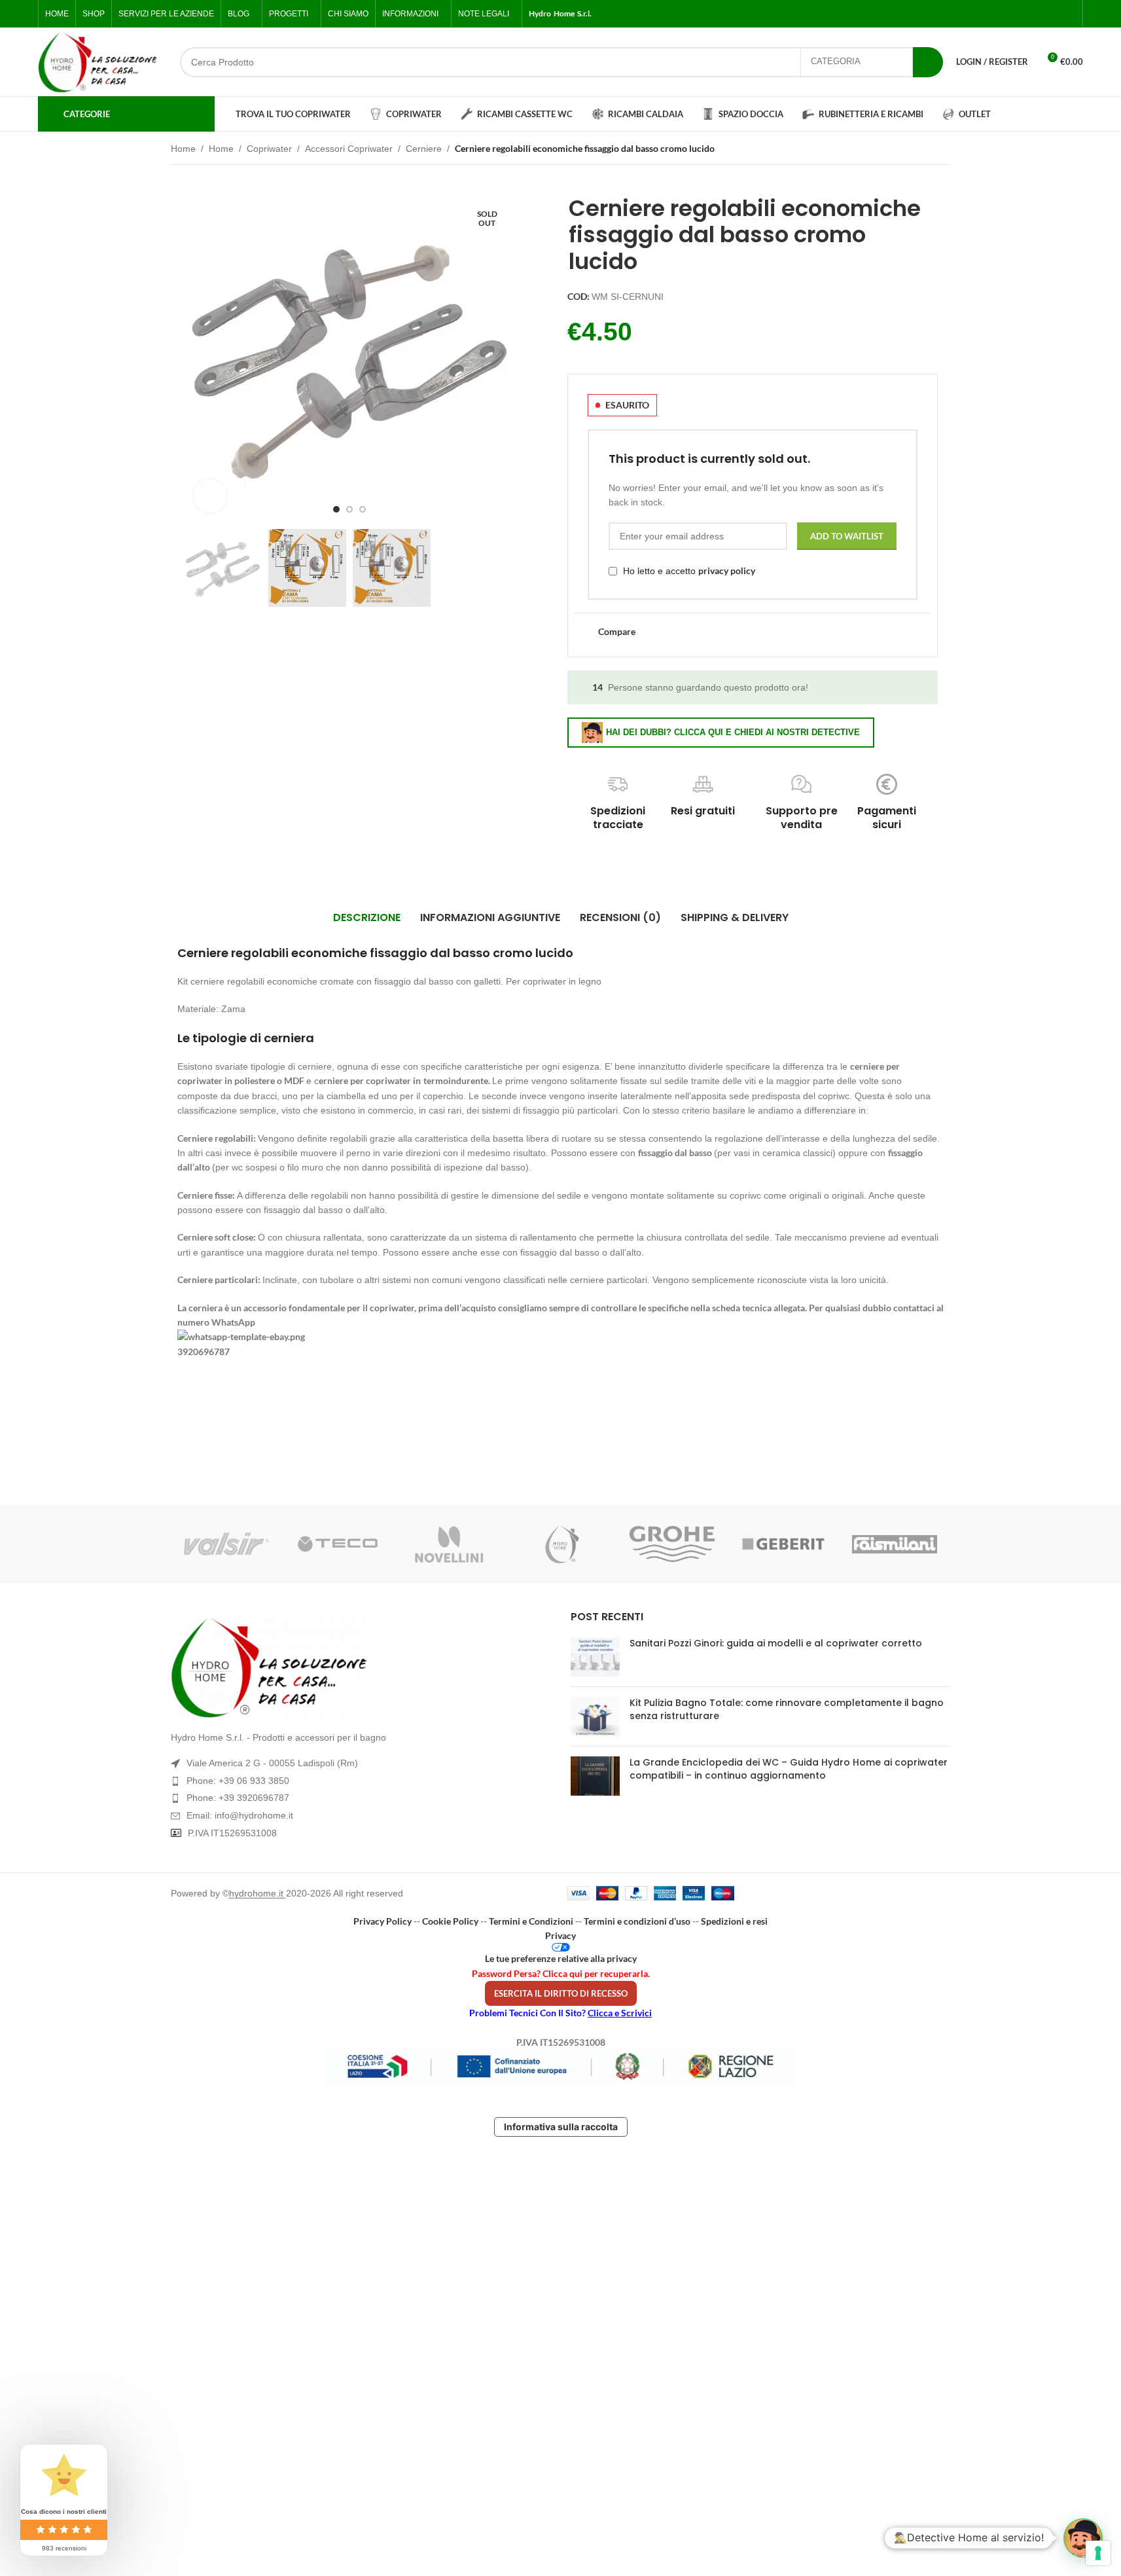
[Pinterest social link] (1068, 14)
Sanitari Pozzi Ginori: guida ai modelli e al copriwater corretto (776, 1643)
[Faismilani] (895, 1544)
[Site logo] (98, 62)
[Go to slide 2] (349, 509)
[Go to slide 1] (336, 509)
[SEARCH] (928, 62)
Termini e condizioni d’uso (637, 1921)
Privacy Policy (383, 1921)
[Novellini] (449, 1544)
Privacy (560, 1935)
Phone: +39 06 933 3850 (238, 1781)
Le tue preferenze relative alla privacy (561, 1958)
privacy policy (727, 571)
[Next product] (943, 150)
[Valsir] (226, 1544)
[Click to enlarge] (210, 496)
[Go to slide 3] (363, 509)
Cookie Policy (450, 1921)
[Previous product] (912, 150)
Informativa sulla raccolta (561, 2127)
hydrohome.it (258, 1893)
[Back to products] (927, 150)
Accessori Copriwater (349, 149)
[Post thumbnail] (595, 1657)
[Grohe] (672, 1544)
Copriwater (269, 149)
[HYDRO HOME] (560, 1544)
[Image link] (361, 1667)
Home (183, 149)
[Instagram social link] (1037, 14)
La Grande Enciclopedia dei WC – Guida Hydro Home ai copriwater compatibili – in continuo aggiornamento (789, 1769)
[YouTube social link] (1052, 14)
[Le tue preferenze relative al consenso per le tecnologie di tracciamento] (1098, 2553)
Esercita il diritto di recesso (561, 1993)
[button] (1083, 2538)
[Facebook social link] (1005, 14)
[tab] (367, 918)
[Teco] (338, 1544)
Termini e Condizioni (531, 1921)
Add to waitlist (847, 536)
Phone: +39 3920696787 (238, 1798)
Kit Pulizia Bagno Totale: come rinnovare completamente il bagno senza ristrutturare (787, 1709)
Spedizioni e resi (734, 1921)
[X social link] (1021, 14)
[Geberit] (783, 1544)
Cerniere (424, 149)
